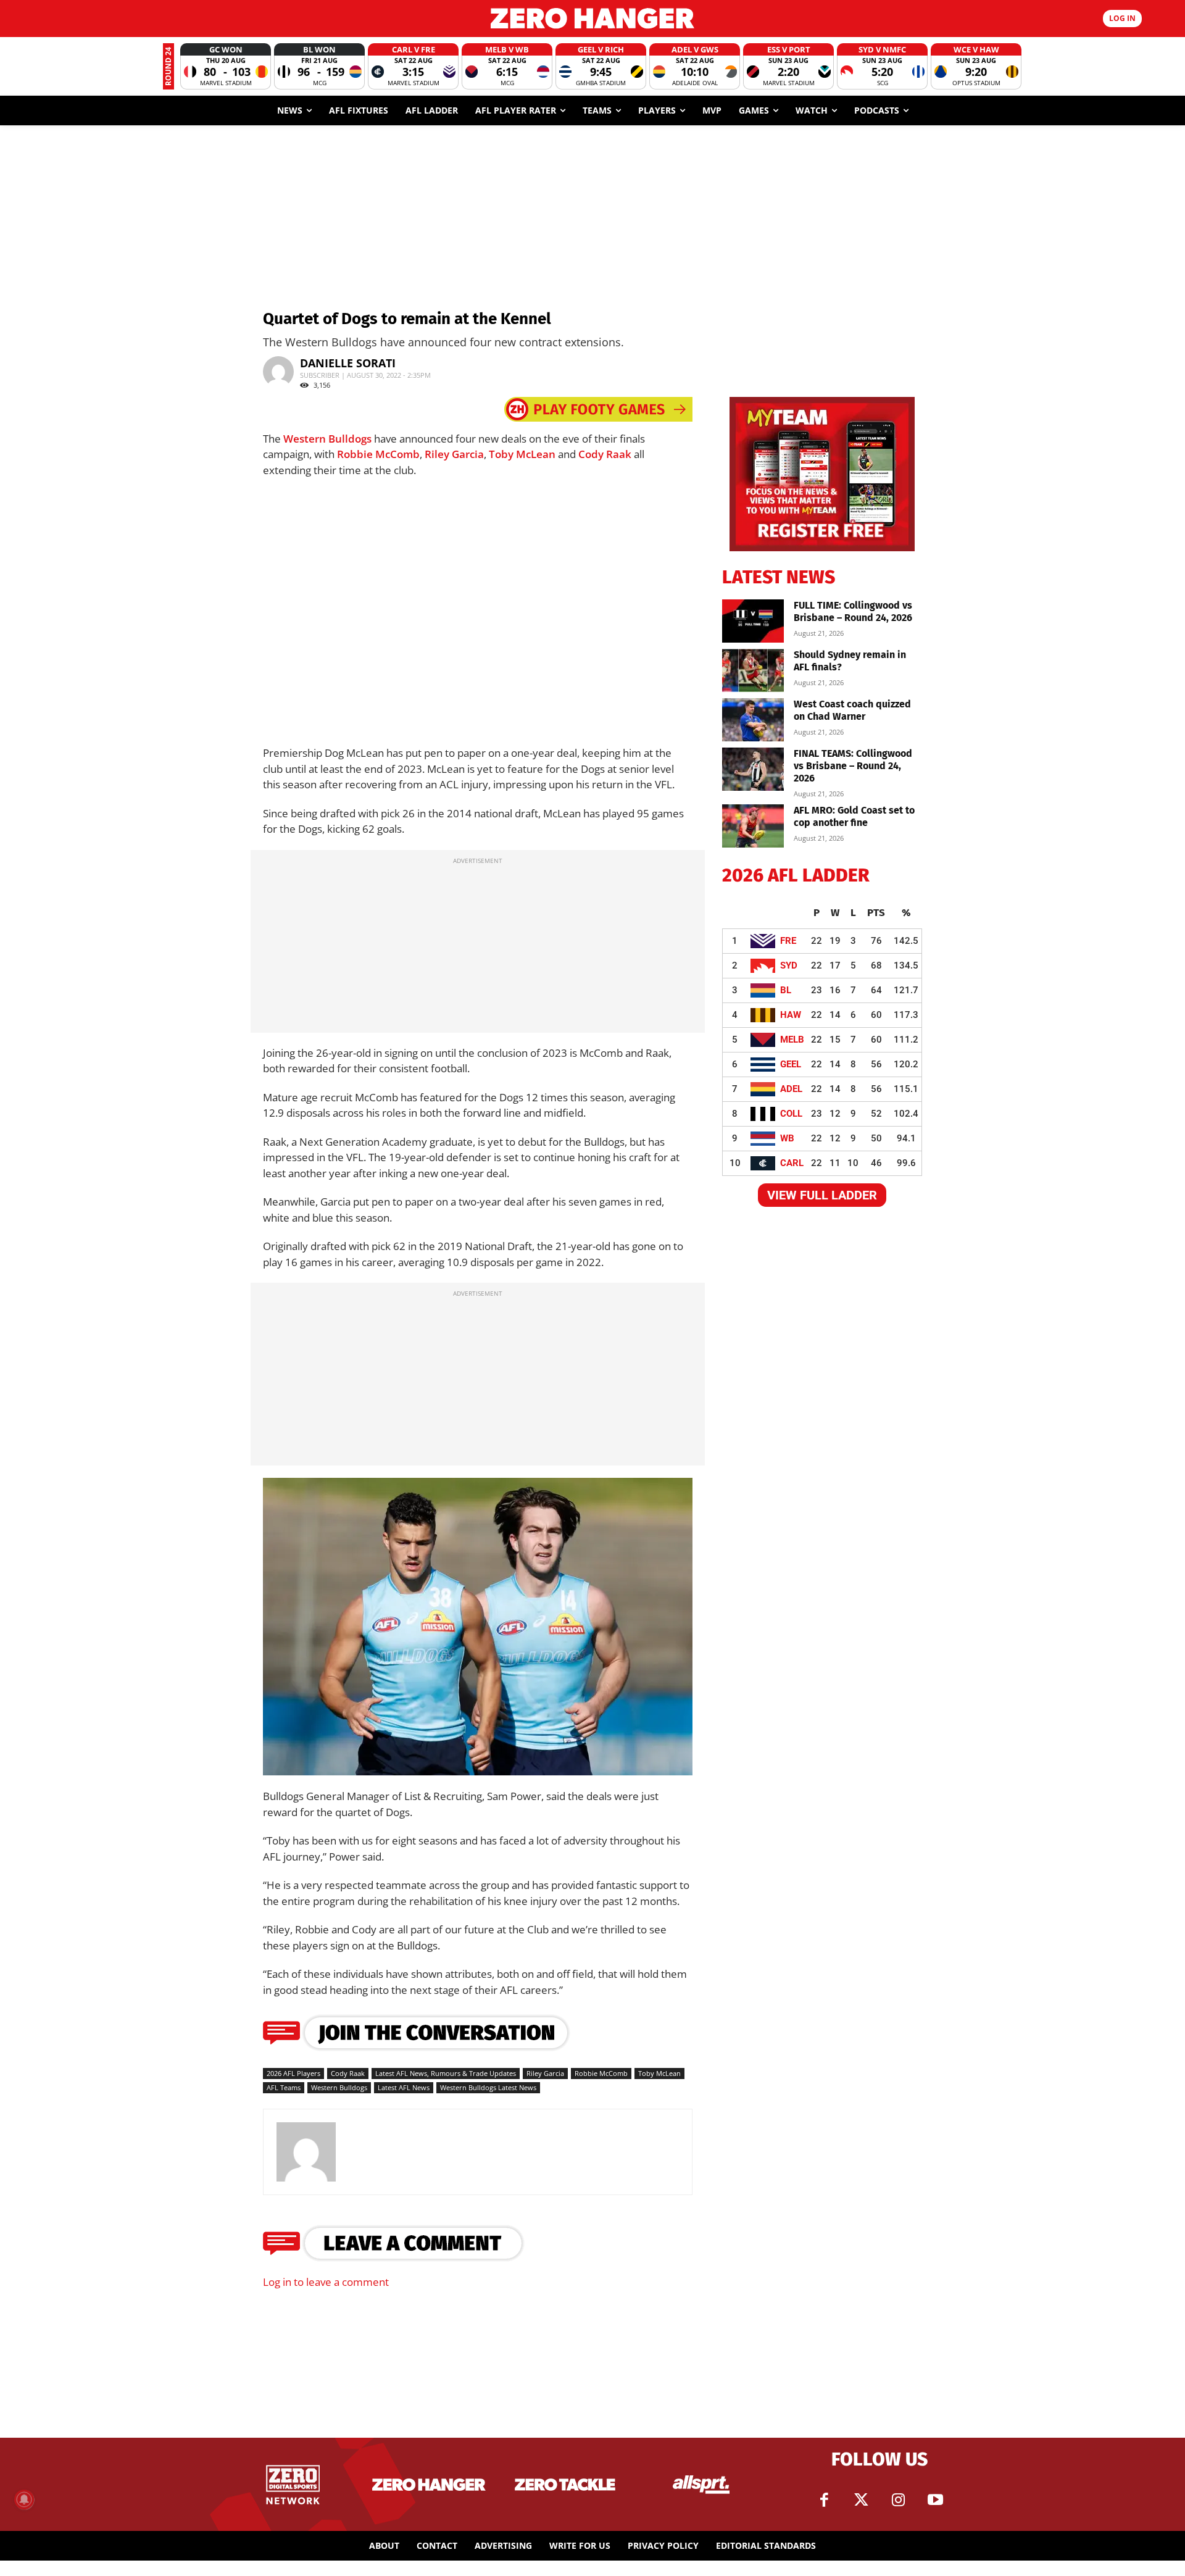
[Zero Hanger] (592, 18)
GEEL (791, 1064)
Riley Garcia (454, 454)
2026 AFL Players (293, 2073)
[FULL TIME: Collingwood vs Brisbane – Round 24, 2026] (753, 621)
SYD (789, 965)
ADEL (791, 1089)
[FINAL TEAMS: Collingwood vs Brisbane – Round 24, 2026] (753, 769)
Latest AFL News (404, 2087)
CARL (792, 1163)
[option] (226, 66)
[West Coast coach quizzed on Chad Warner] (753, 720)
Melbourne (418, 1761)
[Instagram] (898, 2500)
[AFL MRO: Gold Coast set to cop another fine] (753, 826)
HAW (791, 1015)
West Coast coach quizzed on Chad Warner (852, 710)
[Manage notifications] (24, 2499)
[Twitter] (861, 2500)
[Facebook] (824, 2500)
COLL (791, 1114)
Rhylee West (466, 1752)
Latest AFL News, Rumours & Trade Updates (446, 2073)
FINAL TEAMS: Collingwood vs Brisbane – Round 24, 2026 (853, 766)
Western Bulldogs (327, 439)
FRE (788, 941)
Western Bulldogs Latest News (488, 2087)
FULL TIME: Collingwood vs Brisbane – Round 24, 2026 (853, 611)
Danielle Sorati (348, 363)
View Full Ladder (822, 1195)
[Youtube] (935, 2500)
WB (787, 1138)
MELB (792, 1040)
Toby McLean (522, 454)
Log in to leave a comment (326, 2282)
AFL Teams (284, 2087)
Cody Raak (605, 454)
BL (786, 990)
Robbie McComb (378, 454)
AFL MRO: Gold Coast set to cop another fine (854, 816)
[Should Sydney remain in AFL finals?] (753, 670)
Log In (1122, 18)
